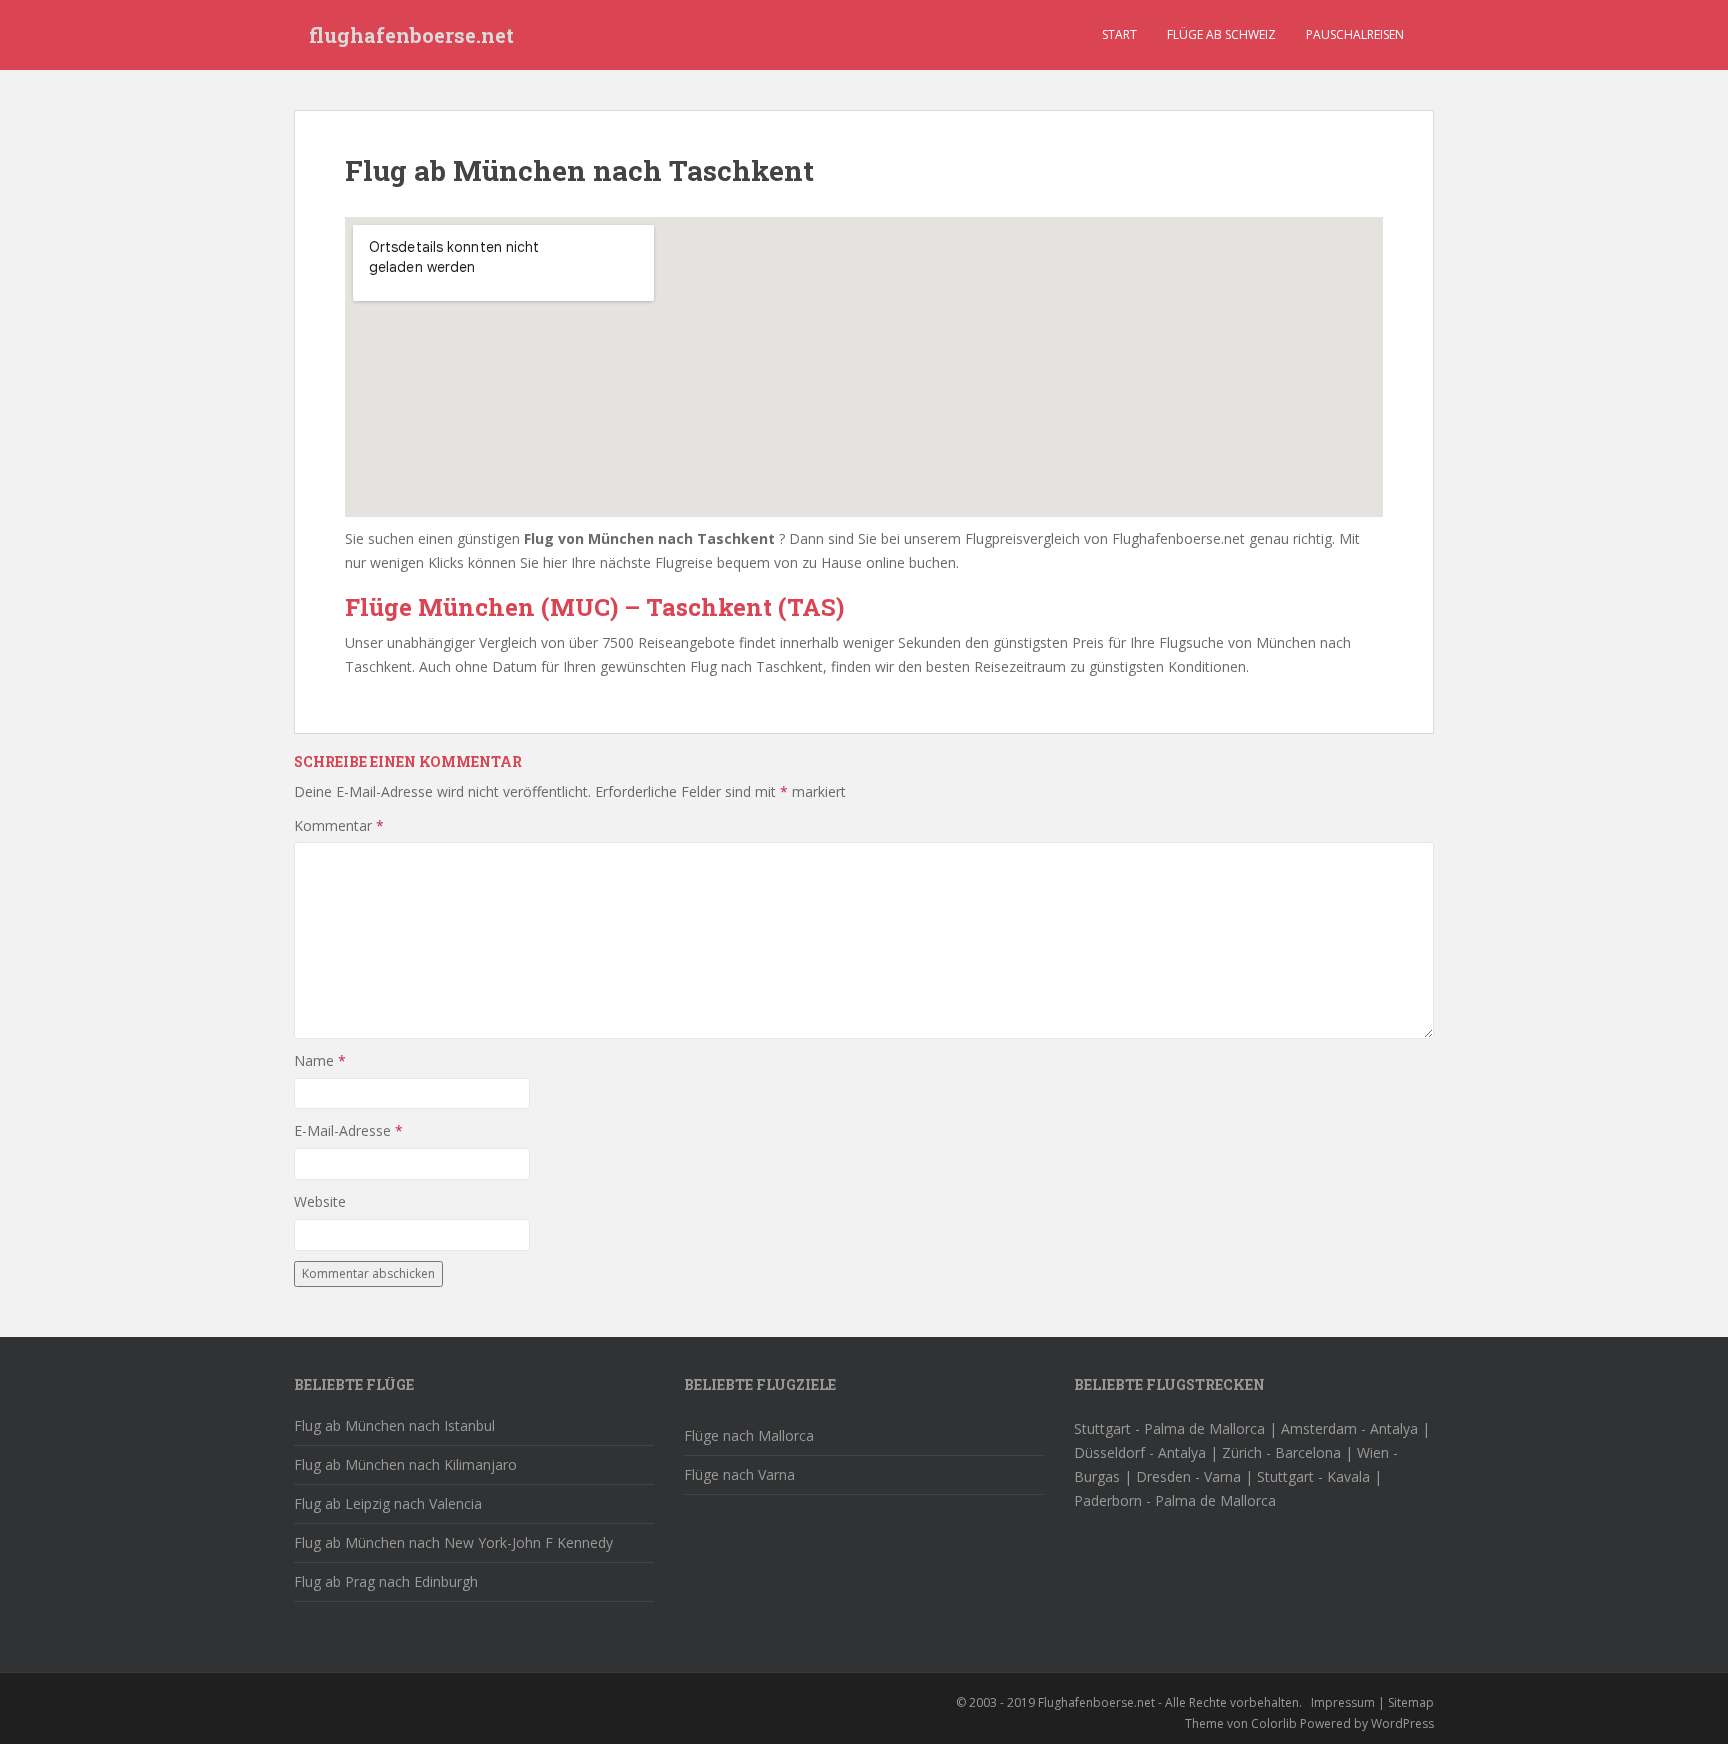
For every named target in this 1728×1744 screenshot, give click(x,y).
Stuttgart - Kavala (1313, 1476)
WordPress (1402, 1723)
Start (1119, 34)
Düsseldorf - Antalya (1140, 1452)
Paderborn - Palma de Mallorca (1175, 1500)
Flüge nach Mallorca (749, 1435)
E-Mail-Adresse (348, 1130)
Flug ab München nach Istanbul (394, 1425)
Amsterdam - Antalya (1349, 1428)
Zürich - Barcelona (1281, 1452)
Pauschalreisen (1355, 34)
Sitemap (1411, 1702)
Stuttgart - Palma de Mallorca (1169, 1428)
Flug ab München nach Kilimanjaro (405, 1464)
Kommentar (339, 825)
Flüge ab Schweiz (1221, 34)
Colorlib (1274, 1723)
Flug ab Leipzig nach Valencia (388, 1503)
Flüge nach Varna (739, 1474)
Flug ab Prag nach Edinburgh (386, 1581)
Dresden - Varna (1188, 1476)
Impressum (1343, 1702)
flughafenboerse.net (411, 35)
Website (320, 1201)
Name (320, 1060)
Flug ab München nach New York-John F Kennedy (453, 1542)
